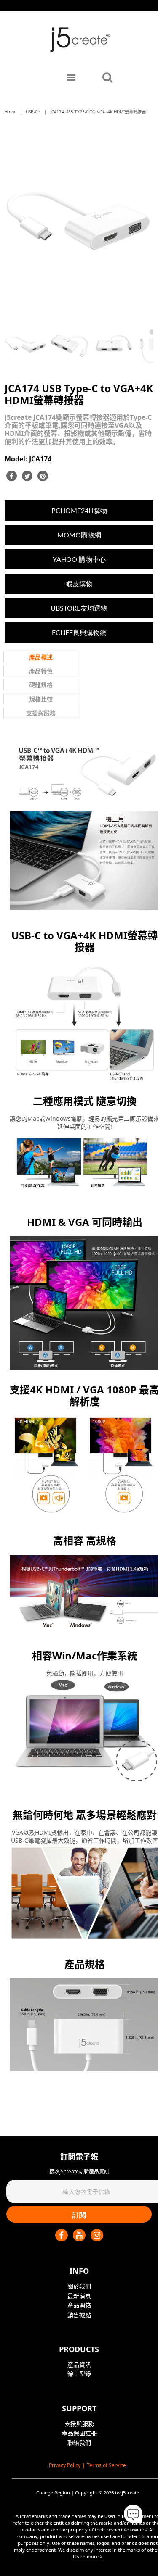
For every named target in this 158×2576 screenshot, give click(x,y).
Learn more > (88, 2556)
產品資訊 (79, 2364)
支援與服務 (79, 2424)
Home (11, 112)
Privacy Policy (65, 2465)
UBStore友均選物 (79, 608)
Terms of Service (106, 2465)
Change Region (53, 2493)
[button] (133, 2514)
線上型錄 (79, 2374)
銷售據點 (79, 2315)
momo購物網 (79, 535)
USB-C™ (33, 112)
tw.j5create (127, 2493)
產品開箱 (79, 2305)
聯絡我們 (79, 2443)
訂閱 (79, 2215)
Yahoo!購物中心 (79, 559)
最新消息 (79, 2296)
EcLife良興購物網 (79, 632)
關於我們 (79, 2286)
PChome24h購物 (79, 510)
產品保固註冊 (79, 2433)
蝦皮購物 (79, 583)
